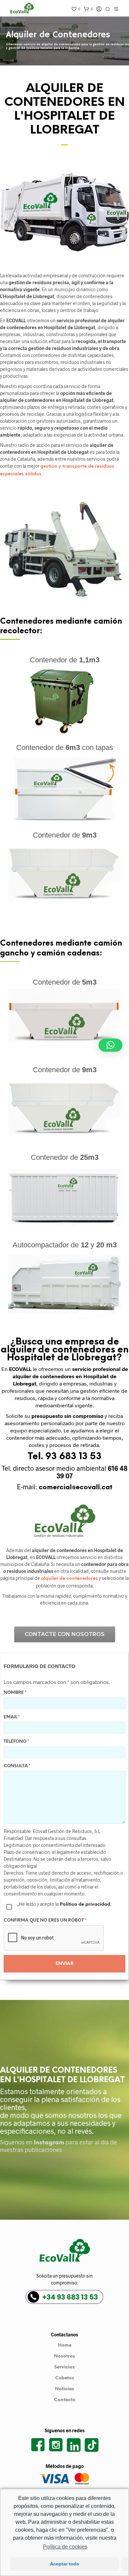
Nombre (15, 1693)
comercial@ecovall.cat (76, 1487)
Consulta (17, 1766)
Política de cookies (65, 2547)
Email (12, 1717)
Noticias (64, 2389)
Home (65, 2345)
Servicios (64, 2367)
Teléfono (16, 1742)
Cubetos (65, 2378)
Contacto (65, 2400)
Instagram (49, 2143)
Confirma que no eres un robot (45, 1920)
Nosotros (64, 2356)
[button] (110, 1045)
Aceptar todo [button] (65, 2564)
